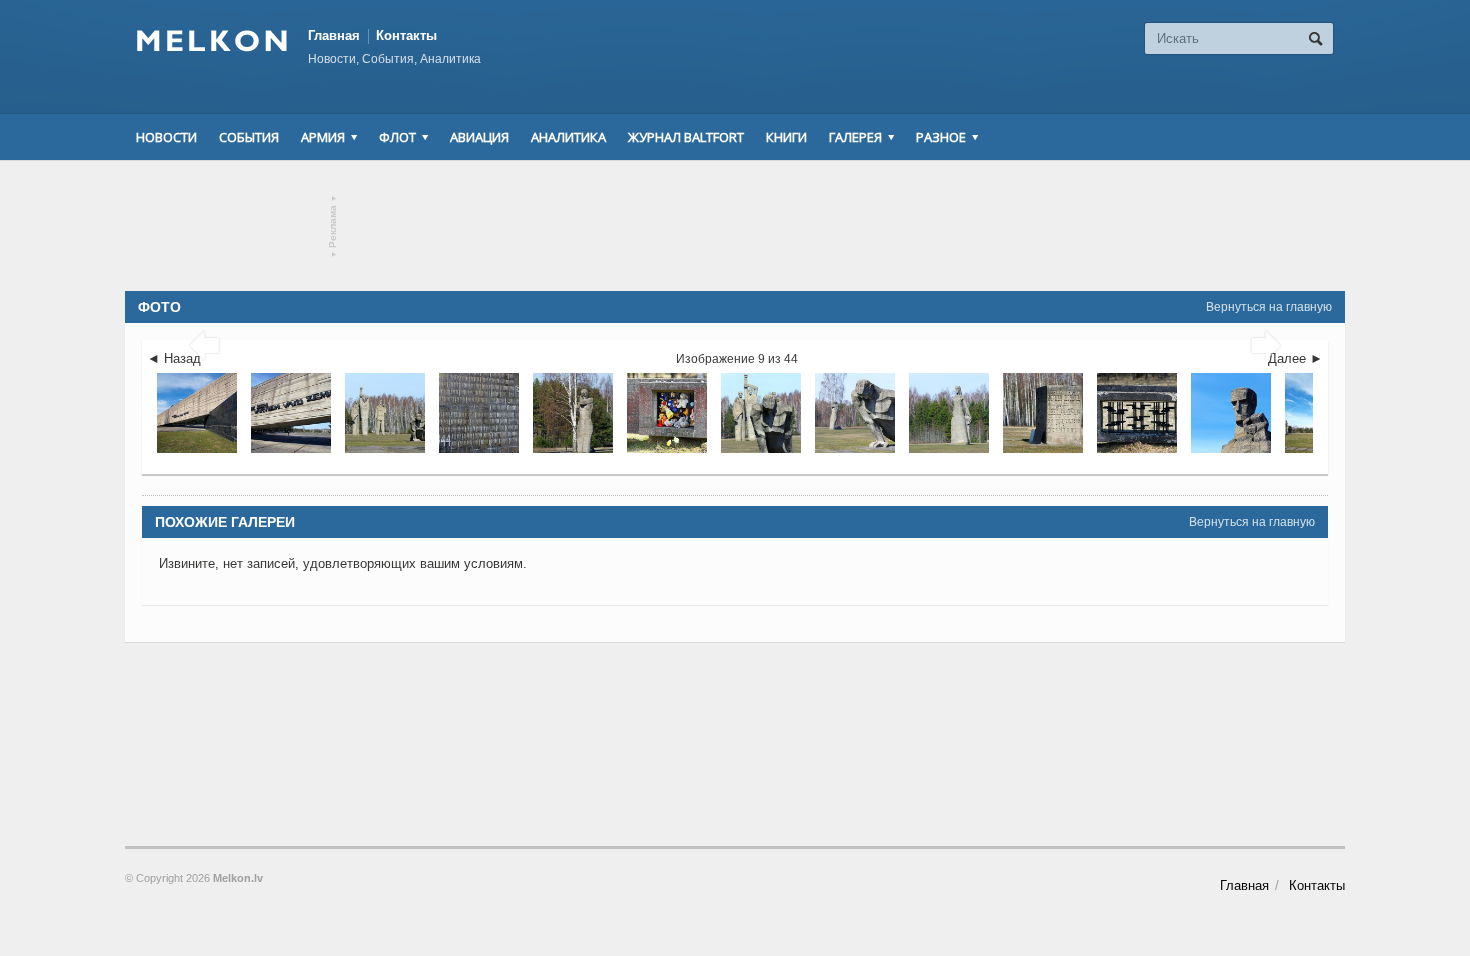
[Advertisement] (735, 226)
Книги (786, 137)
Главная (334, 35)
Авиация (479, 137)
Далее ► (1295, 358)
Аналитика (568, 137)
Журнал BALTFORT (686, 137)
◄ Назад (174, 358)
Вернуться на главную (1269, 307)
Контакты (406, 35)
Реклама (333, 226)
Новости (166, 137)
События (249, 137)
